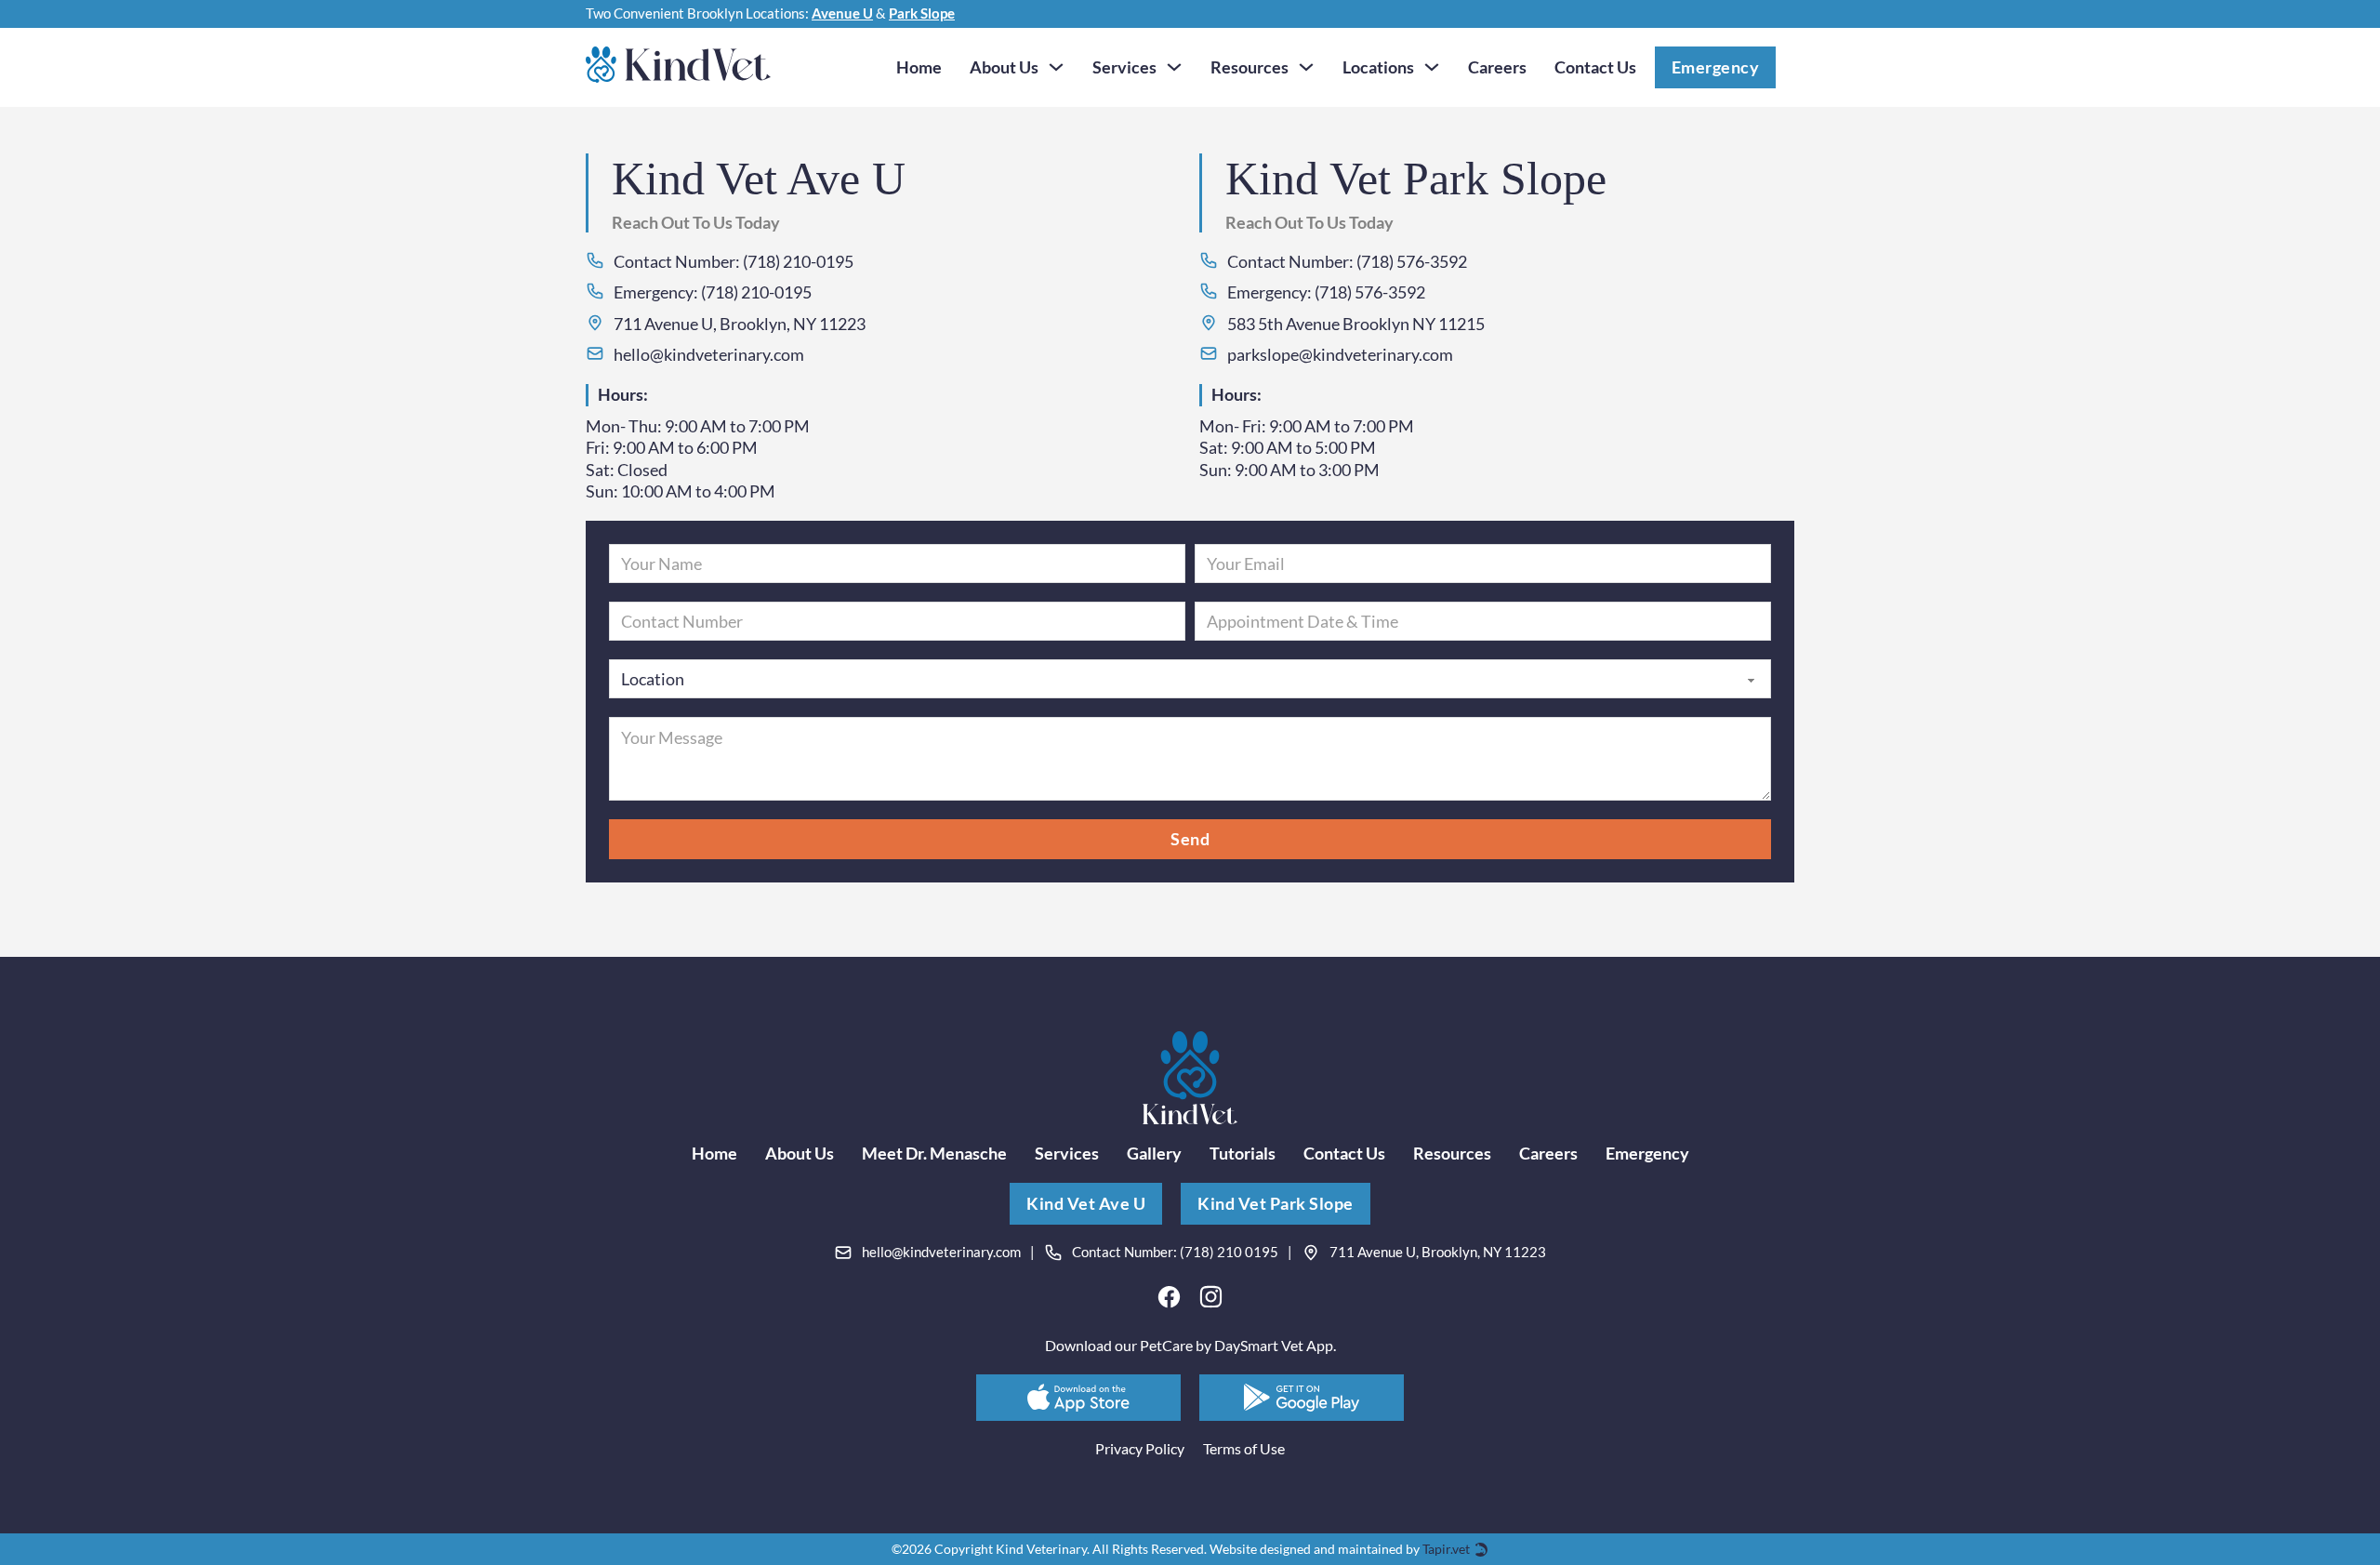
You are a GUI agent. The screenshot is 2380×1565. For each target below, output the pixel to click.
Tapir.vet (1446, 1549)
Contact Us (1595, 67)
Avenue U (842, 13)
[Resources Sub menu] (1306, 67)
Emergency (1716, 67)
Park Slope (922, 13)
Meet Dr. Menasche (934, 1153)
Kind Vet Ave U (1086, 1203)
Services (1124, 67)
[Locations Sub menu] (1432, 67)
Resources (1249, 67)
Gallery (1154, 1153)
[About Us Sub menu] (1056, 67)
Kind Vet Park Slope (1276, 1203)
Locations (1378, 67)
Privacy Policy (1140, 1448)
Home (919, 67)
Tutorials (1243, 1153)
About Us (1004, 67)
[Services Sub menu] (1174, 67)
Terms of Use (1244, 1448)
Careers (1497, 67)
